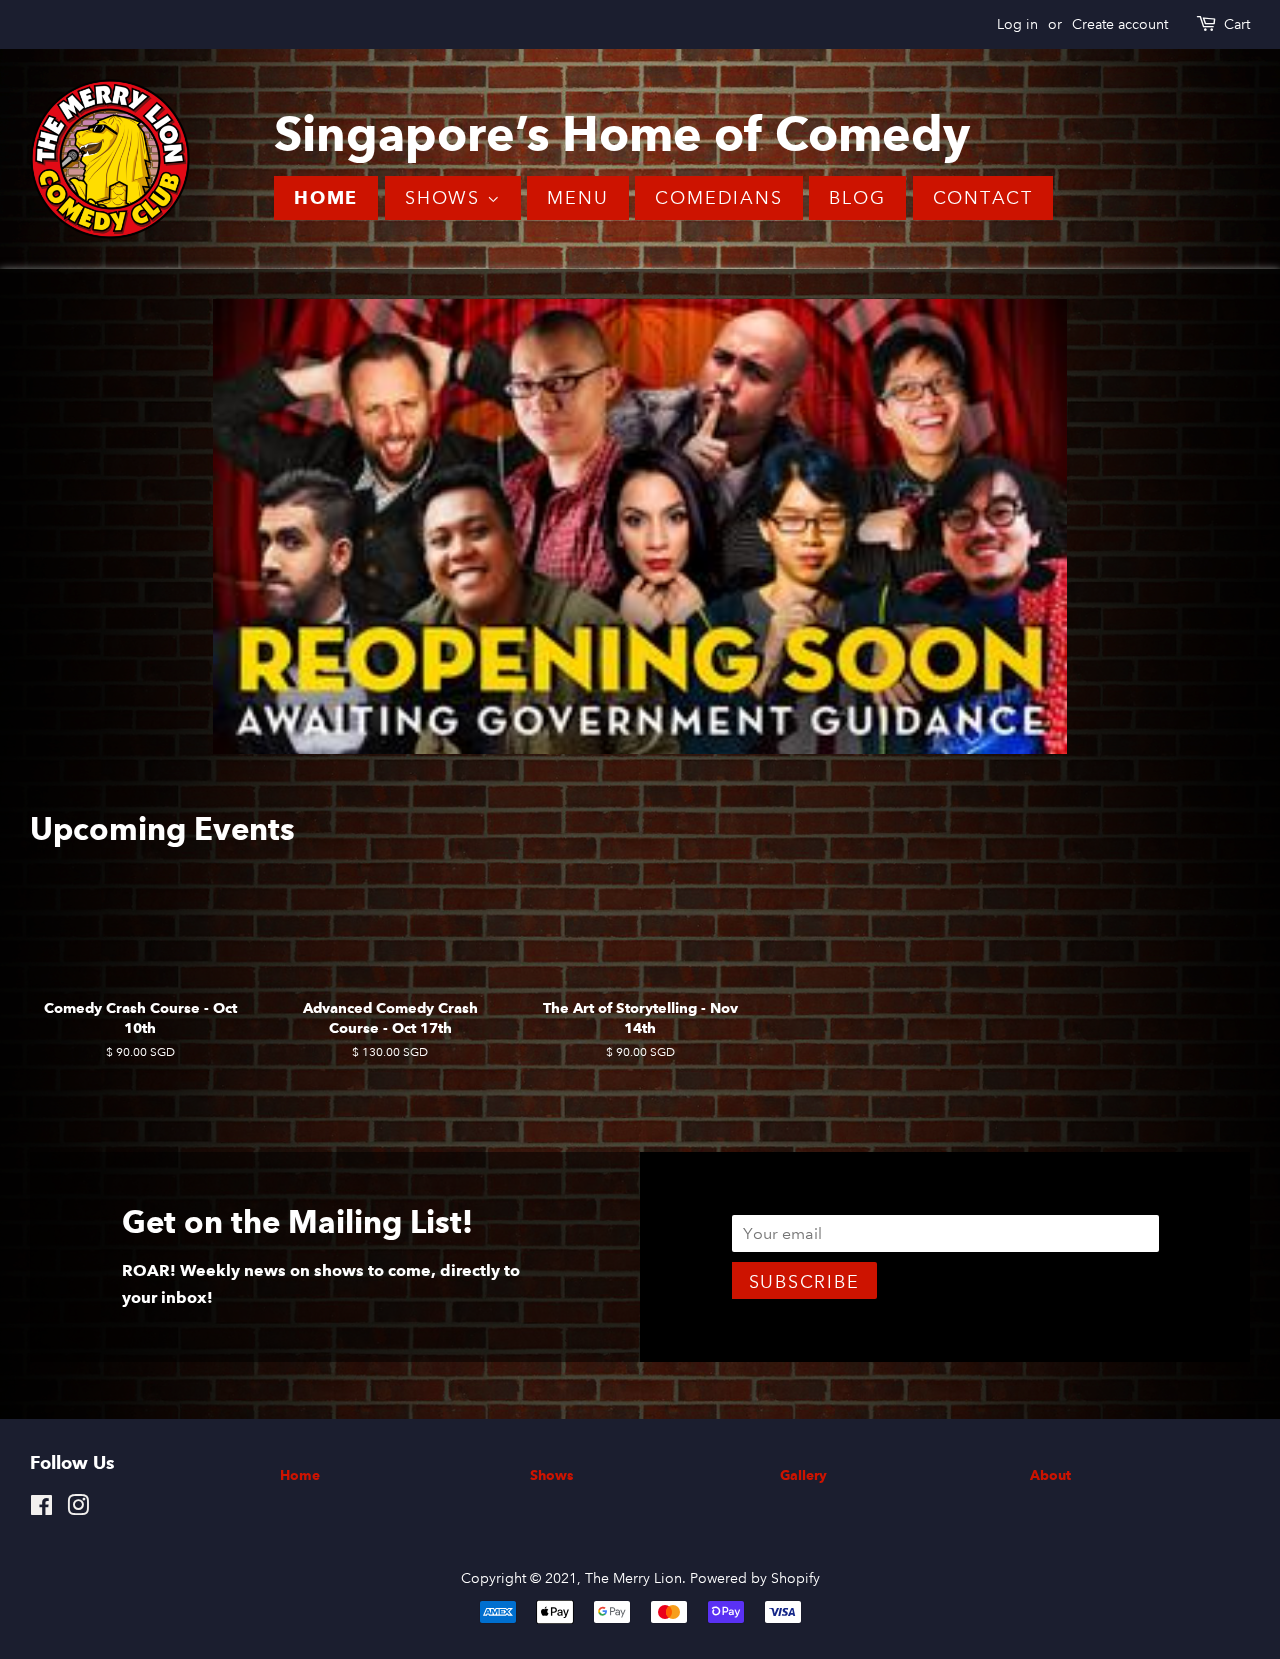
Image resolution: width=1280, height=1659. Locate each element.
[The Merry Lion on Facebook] (41, 1513)
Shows (446, 198)
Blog (857, 198)
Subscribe (804, 1286)
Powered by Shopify (755, 1582)
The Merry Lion (633, 1582)
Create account (1120, 24)
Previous (72, 528)
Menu (577, 198)
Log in (1017, 24)
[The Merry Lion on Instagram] (78, 1513)
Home (326, 198)
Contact (983, 198)
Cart (1237, 24)
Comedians (718, 198)
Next (1207, 528)
